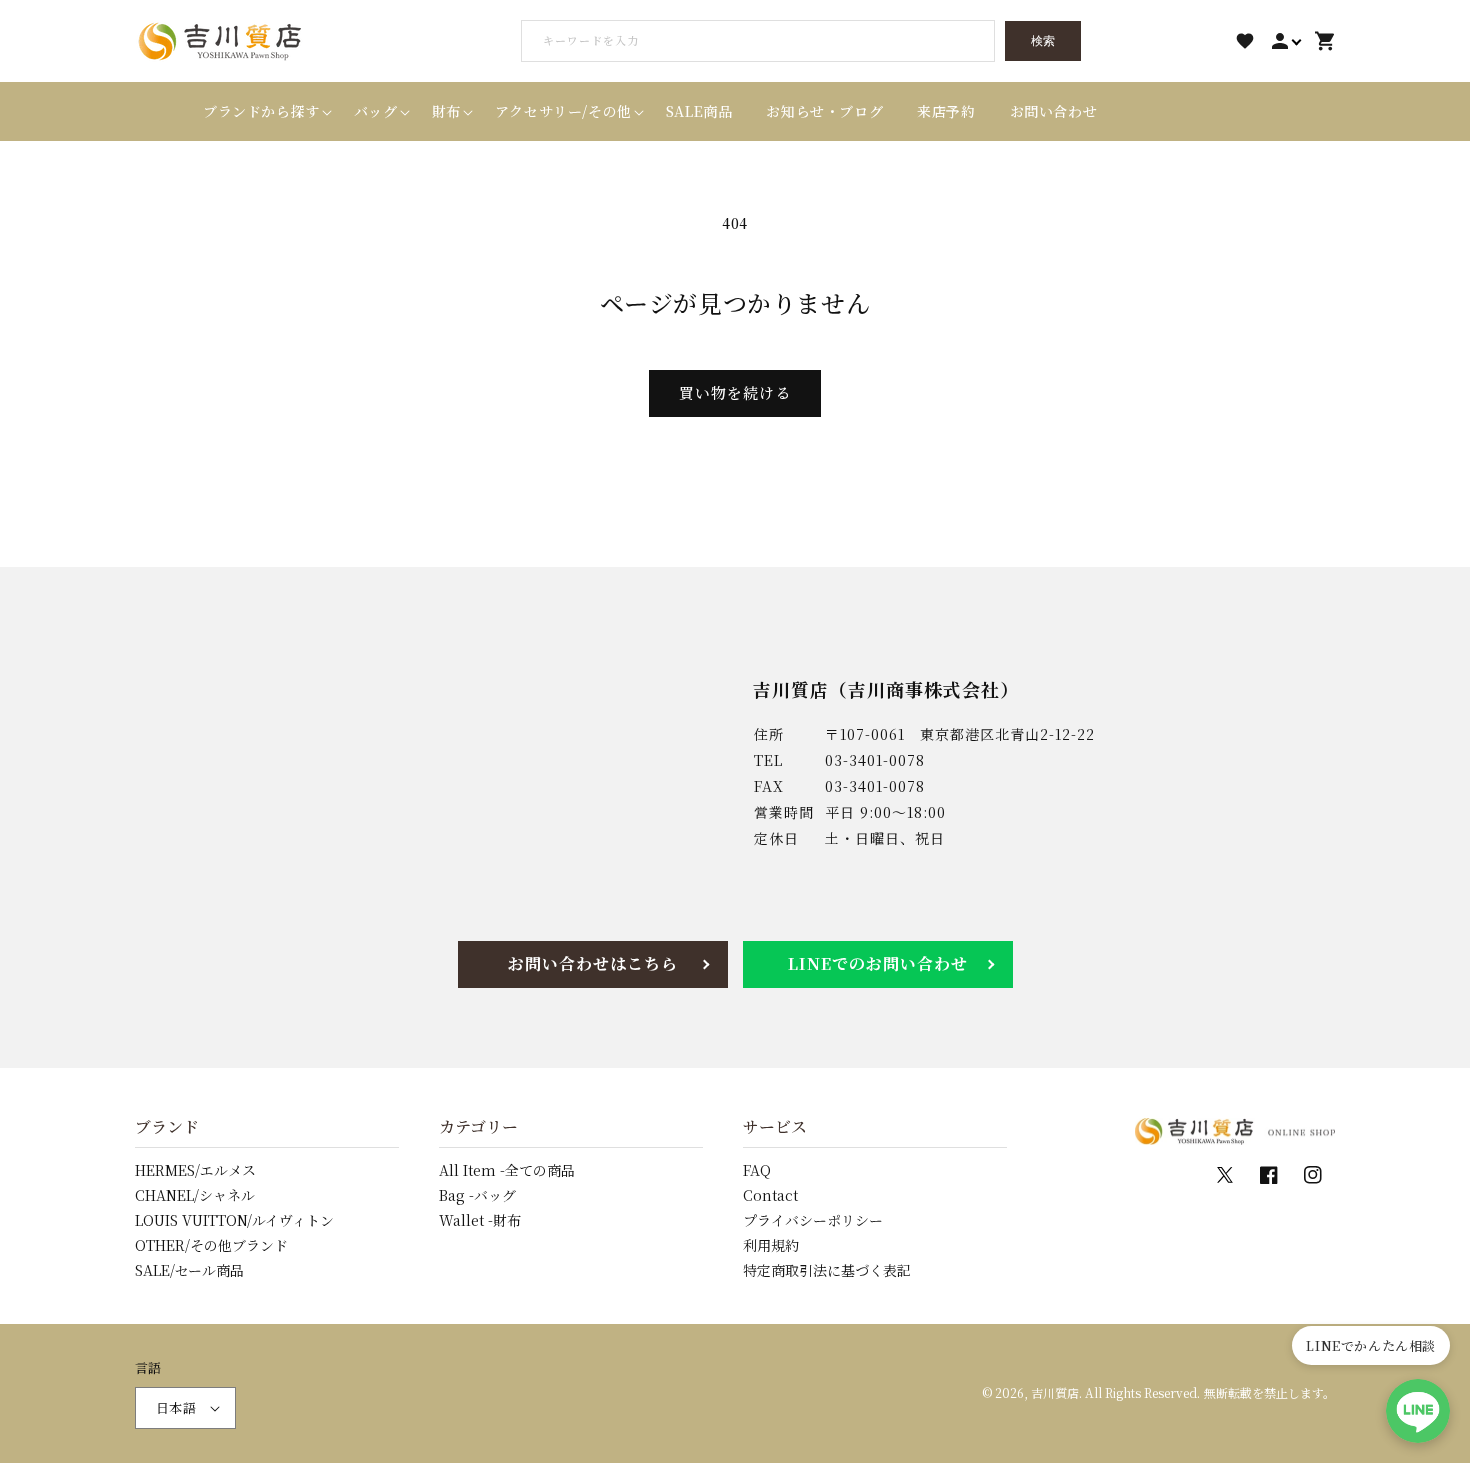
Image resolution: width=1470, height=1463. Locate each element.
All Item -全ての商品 (507, 1170)
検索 (1043, 41)
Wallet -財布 (480, 1220)
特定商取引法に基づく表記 (827, 1270)
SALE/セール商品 (189, 1270)
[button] (261, 111)
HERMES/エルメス (195, 1170)
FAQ (757, 1170)
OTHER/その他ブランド (211, 1245)
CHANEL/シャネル (195, 1195)
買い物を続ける (735, 392)
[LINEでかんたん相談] (1418, 1411)
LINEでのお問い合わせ (878, 963)
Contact (770, 1195)
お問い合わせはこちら (593, 963)
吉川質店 (1055, 1392)
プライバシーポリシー (813, 1220)
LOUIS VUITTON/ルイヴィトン (234, 1220)
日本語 (176, 1407)
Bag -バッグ (477, 1195)
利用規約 (771, 1245)
